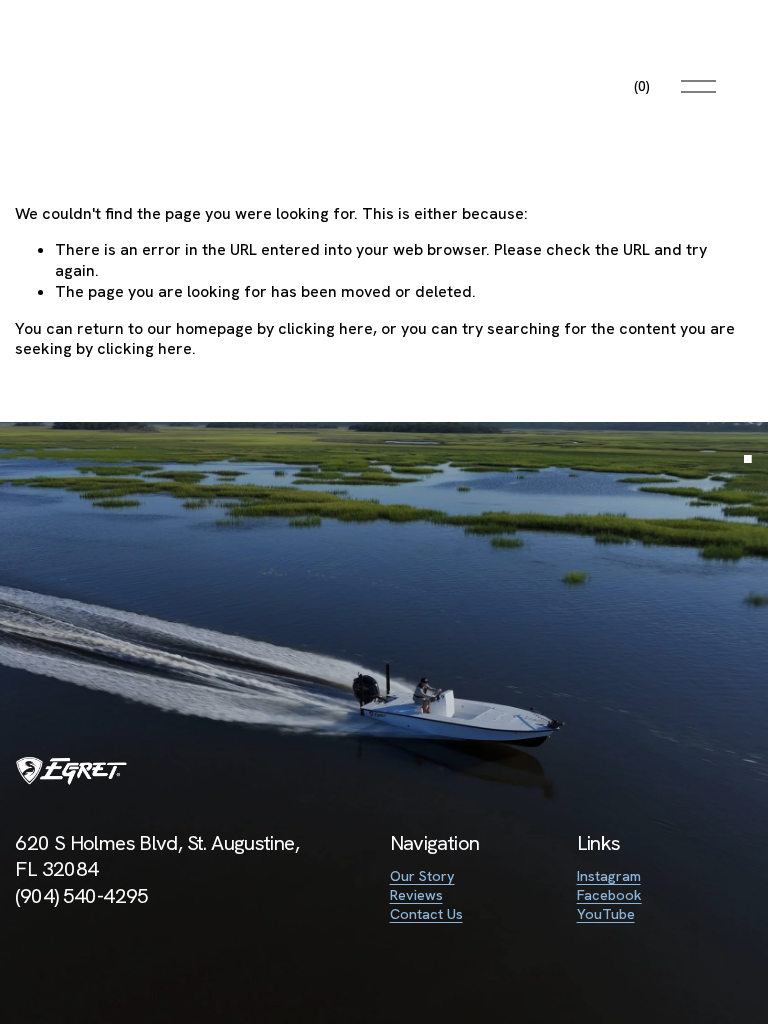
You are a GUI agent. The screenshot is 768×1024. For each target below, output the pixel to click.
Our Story (422, 876)
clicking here (325, 328)
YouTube (606, 914)
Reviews (416, 895)
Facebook (609, 895)
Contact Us (426, 914)
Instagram (609, 876)
